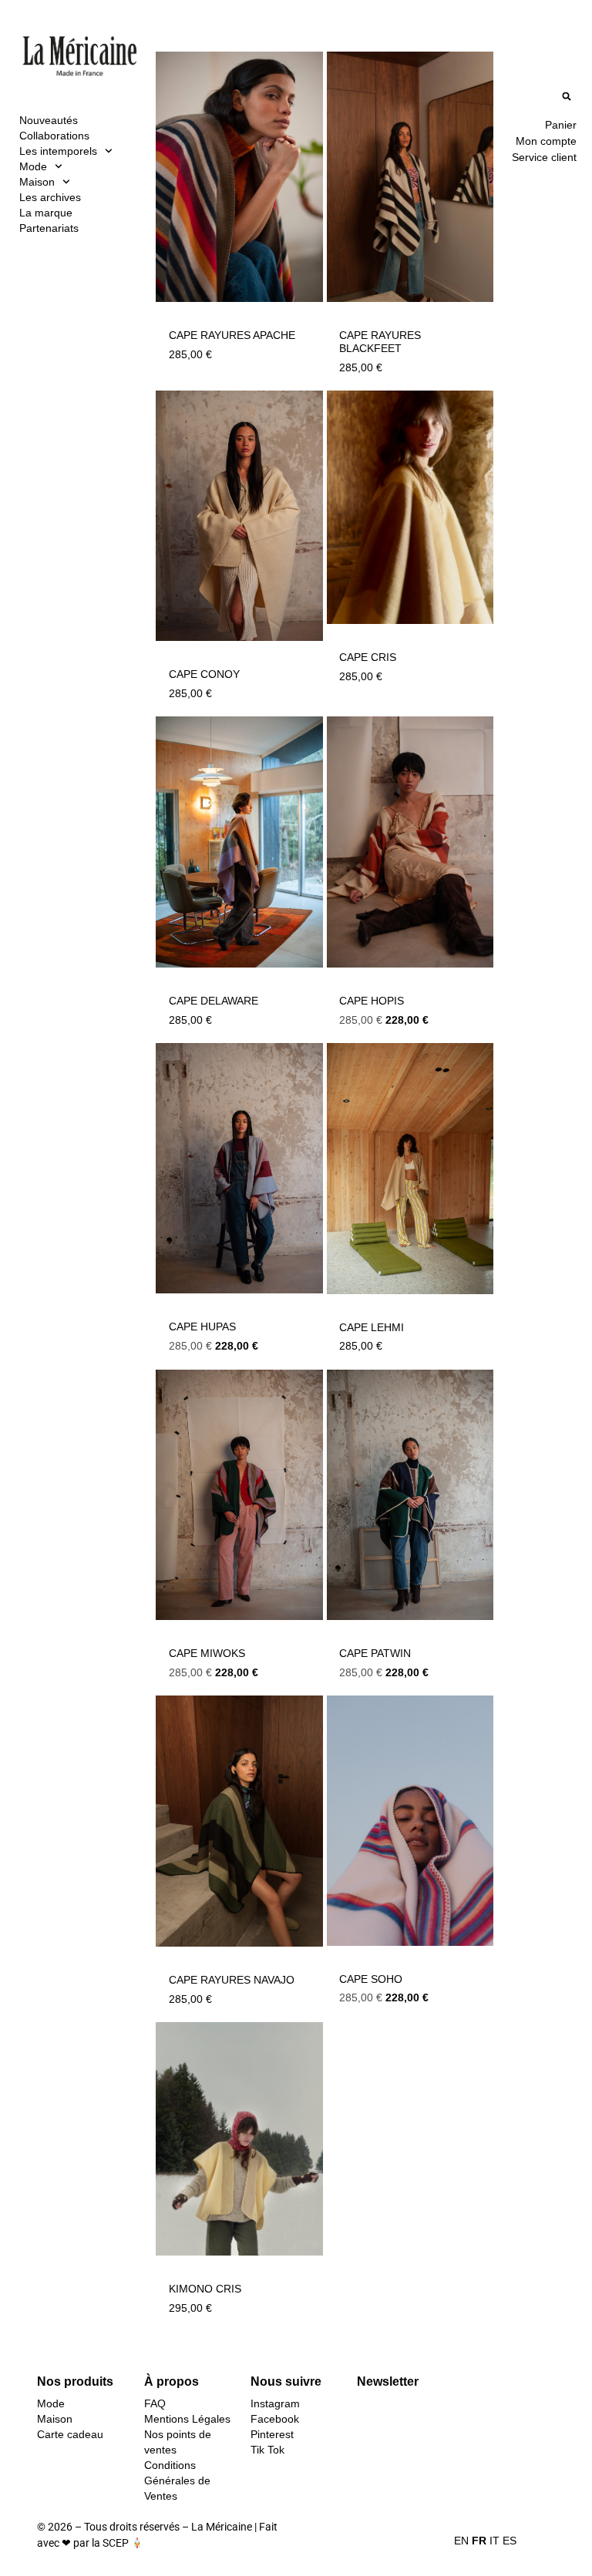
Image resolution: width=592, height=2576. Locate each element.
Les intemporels (58, 151)
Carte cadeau (70, 2434)
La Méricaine (222, 2527)
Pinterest (272, 2434)
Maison (37, 182)
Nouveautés (49, 120)
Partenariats (49, 228)
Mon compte (546, 141)
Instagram (275, 2403)
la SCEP (110, 2543)
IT (494, 2541)
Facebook (275, 2419)
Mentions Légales (187, 2419)
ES (510, 2541)
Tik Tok (267, 2450)
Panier (561, 125)
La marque (46, 213)
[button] (567, 96)
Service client (544, 157)
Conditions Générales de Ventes (177, 2480)
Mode (33, 166)
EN (461, 2541)
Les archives (50, 197)
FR (479, 2541)
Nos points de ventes (178, 2442)
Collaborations (54, 136)
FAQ (155, 2403)
